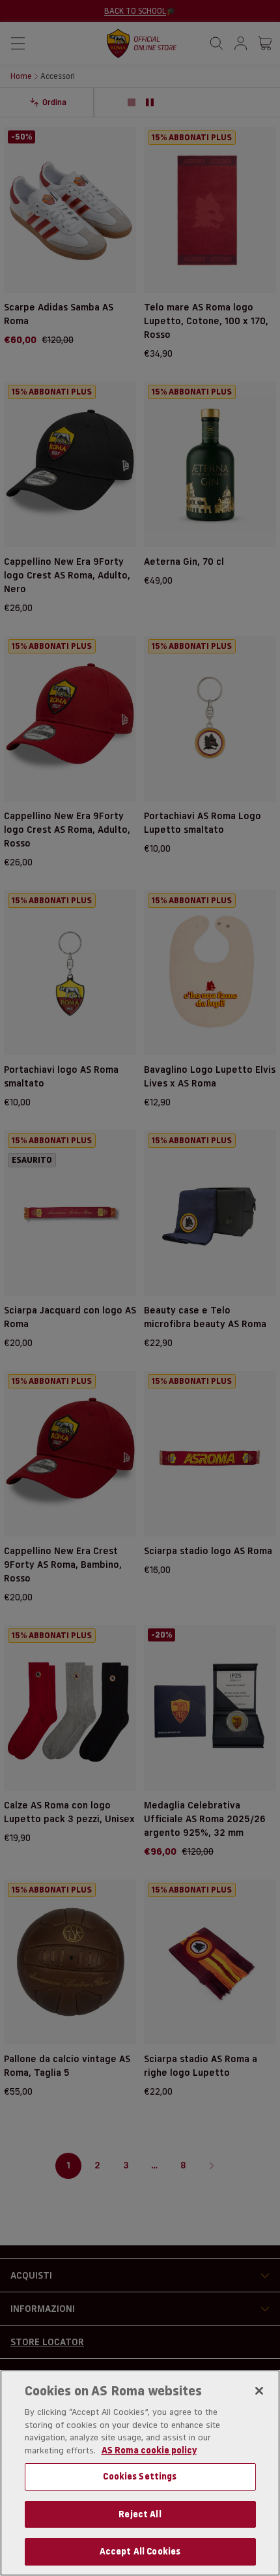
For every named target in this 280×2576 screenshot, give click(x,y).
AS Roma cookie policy (149, 2450)
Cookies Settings (140, 2476)
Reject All (140, 2514)
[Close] (259, 2391)
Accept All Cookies (140, 2551)
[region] (140, 2473)
